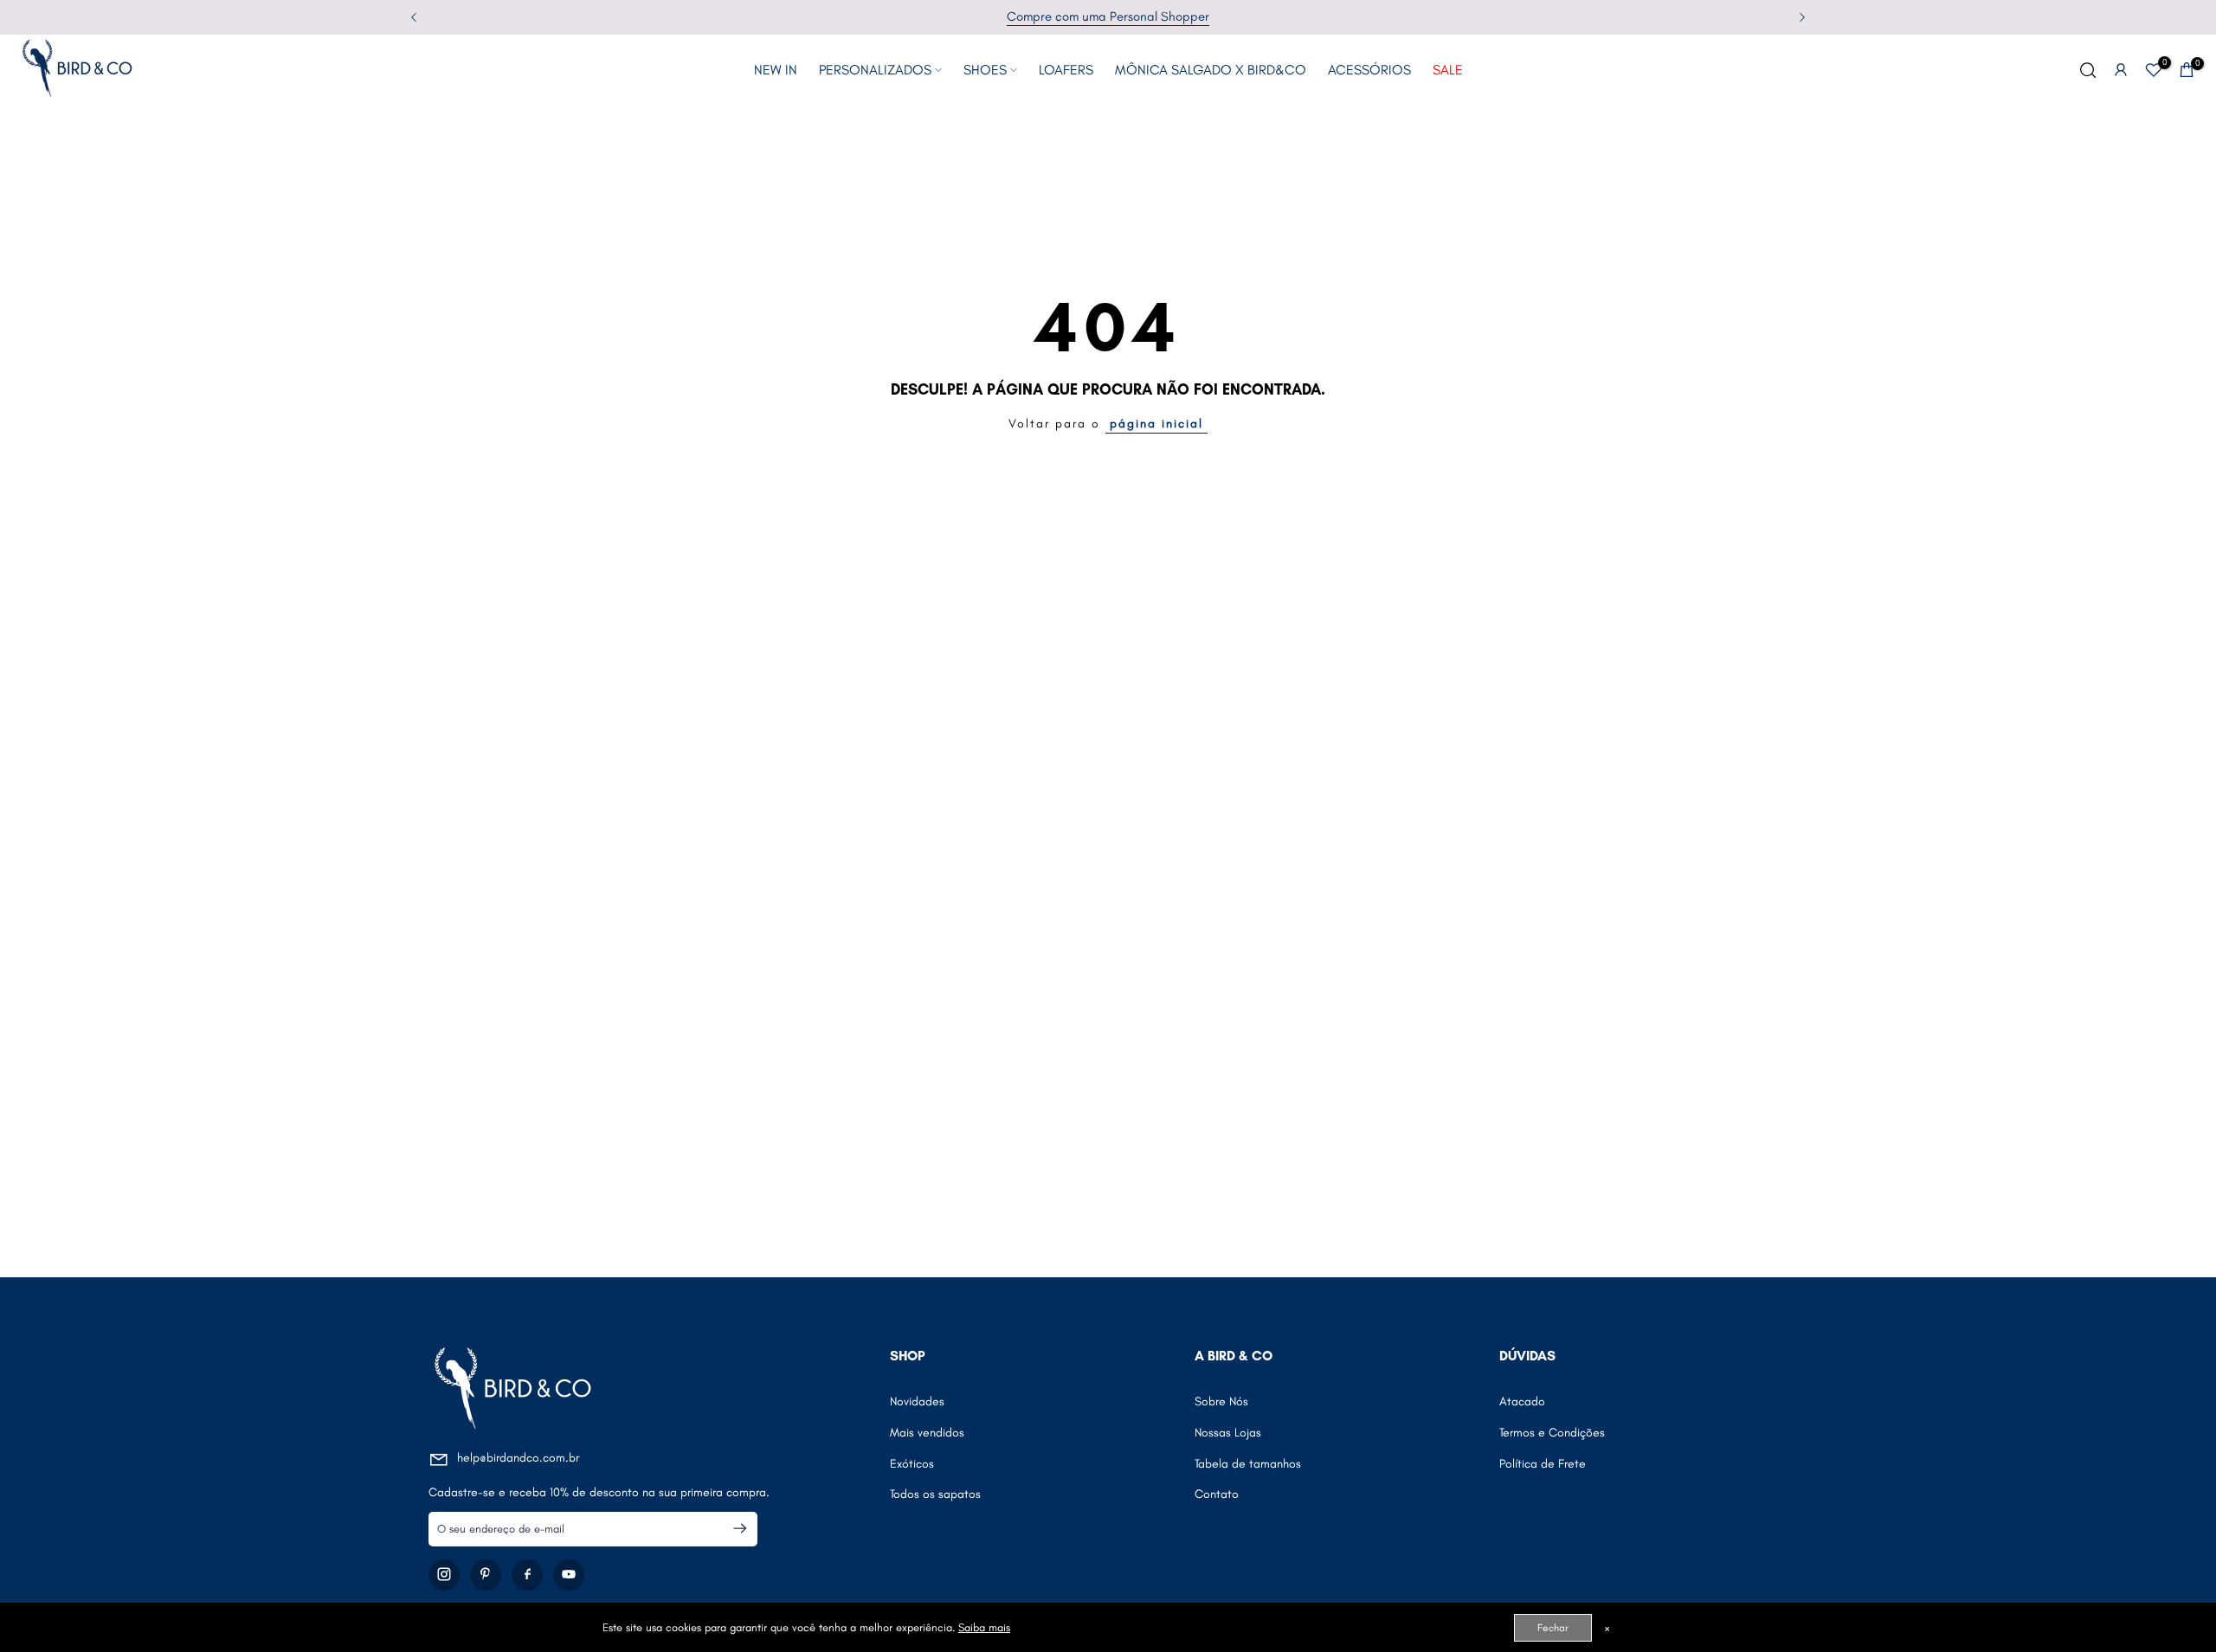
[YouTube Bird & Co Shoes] (569, 1574)
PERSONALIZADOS (875, 70)
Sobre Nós (1221, 1401)
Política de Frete (1543, 1463)
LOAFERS (1066, 70)
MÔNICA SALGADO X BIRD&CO (1211, 70)
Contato (1217, 1494)
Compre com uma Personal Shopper (1108, 16)
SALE (1448, 70)
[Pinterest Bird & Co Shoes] (486, 1574)
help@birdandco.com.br (518, 1458)
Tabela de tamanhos (1248, 1463)
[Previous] (415, 17)
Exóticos (912, 1463)
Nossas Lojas (1228, 1432)
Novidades (917, 1401)
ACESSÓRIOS (1369, 70)
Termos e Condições (1552, 1432)
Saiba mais (984, 1627)
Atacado (1522, 1401)
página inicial (1156, 424)
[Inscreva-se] (733, 1528)
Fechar (1553, 1628)
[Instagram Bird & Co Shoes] (444, 1574)
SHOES (985, 70)
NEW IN (776, 70)
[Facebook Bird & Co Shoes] (527, 1574)
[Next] (1801, 17)
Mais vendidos (927, 1432)
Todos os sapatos (935, 1494)
